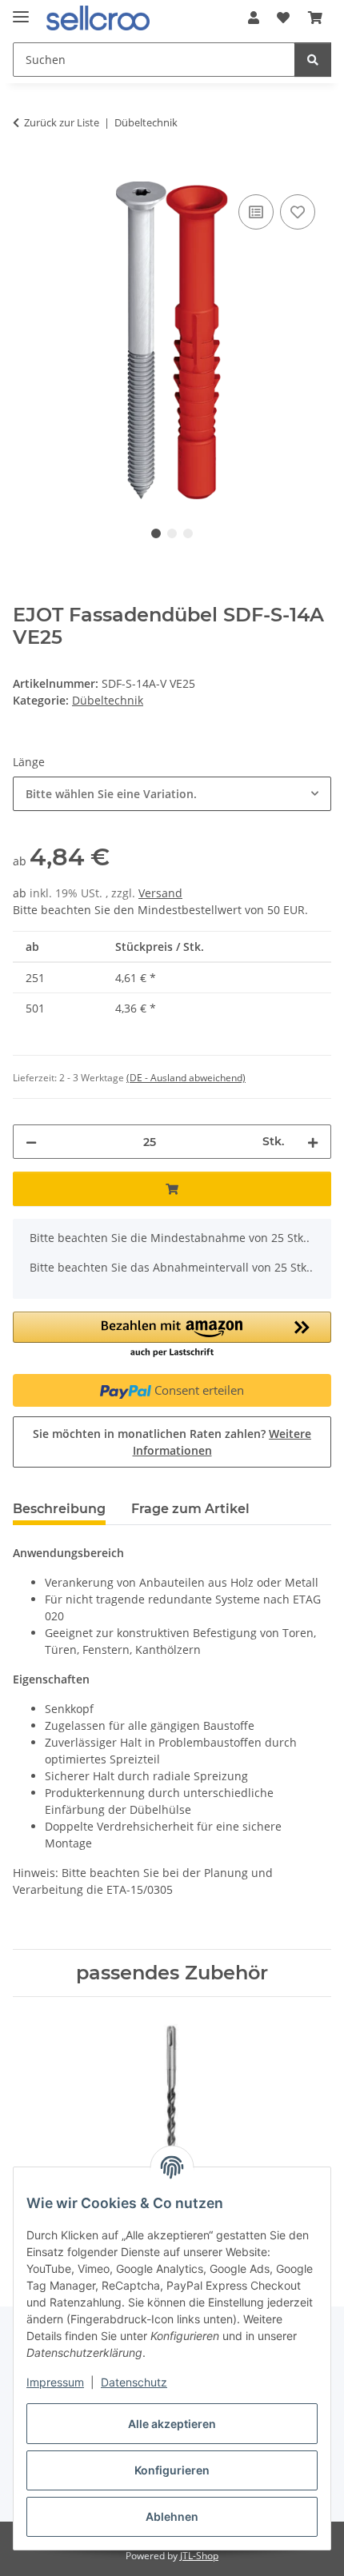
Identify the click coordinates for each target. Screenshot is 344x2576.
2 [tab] (172, 533)
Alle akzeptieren (172, 2424)
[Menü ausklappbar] (21, 10)
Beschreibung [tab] (59, 1509)
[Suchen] (313, 60)
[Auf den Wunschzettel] (298, 212)
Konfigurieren (172, 2470)
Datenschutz (134, 2382)
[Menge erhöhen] (313, 1142)
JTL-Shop (199, 2556)
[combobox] (172, 794)
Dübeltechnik (108, 700)
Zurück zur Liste (62, 122)
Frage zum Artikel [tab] (190, 1509)
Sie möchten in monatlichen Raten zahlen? (172, 1442)
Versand (160, 893)
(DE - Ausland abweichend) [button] (186, 1078)
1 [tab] (156, 533)
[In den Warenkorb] (26, 173)
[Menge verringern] (31, 1142)
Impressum (55, 2382)
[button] (254, 18)
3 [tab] (188, 533)
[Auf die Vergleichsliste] (256, 212)
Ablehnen (172, 2516)
